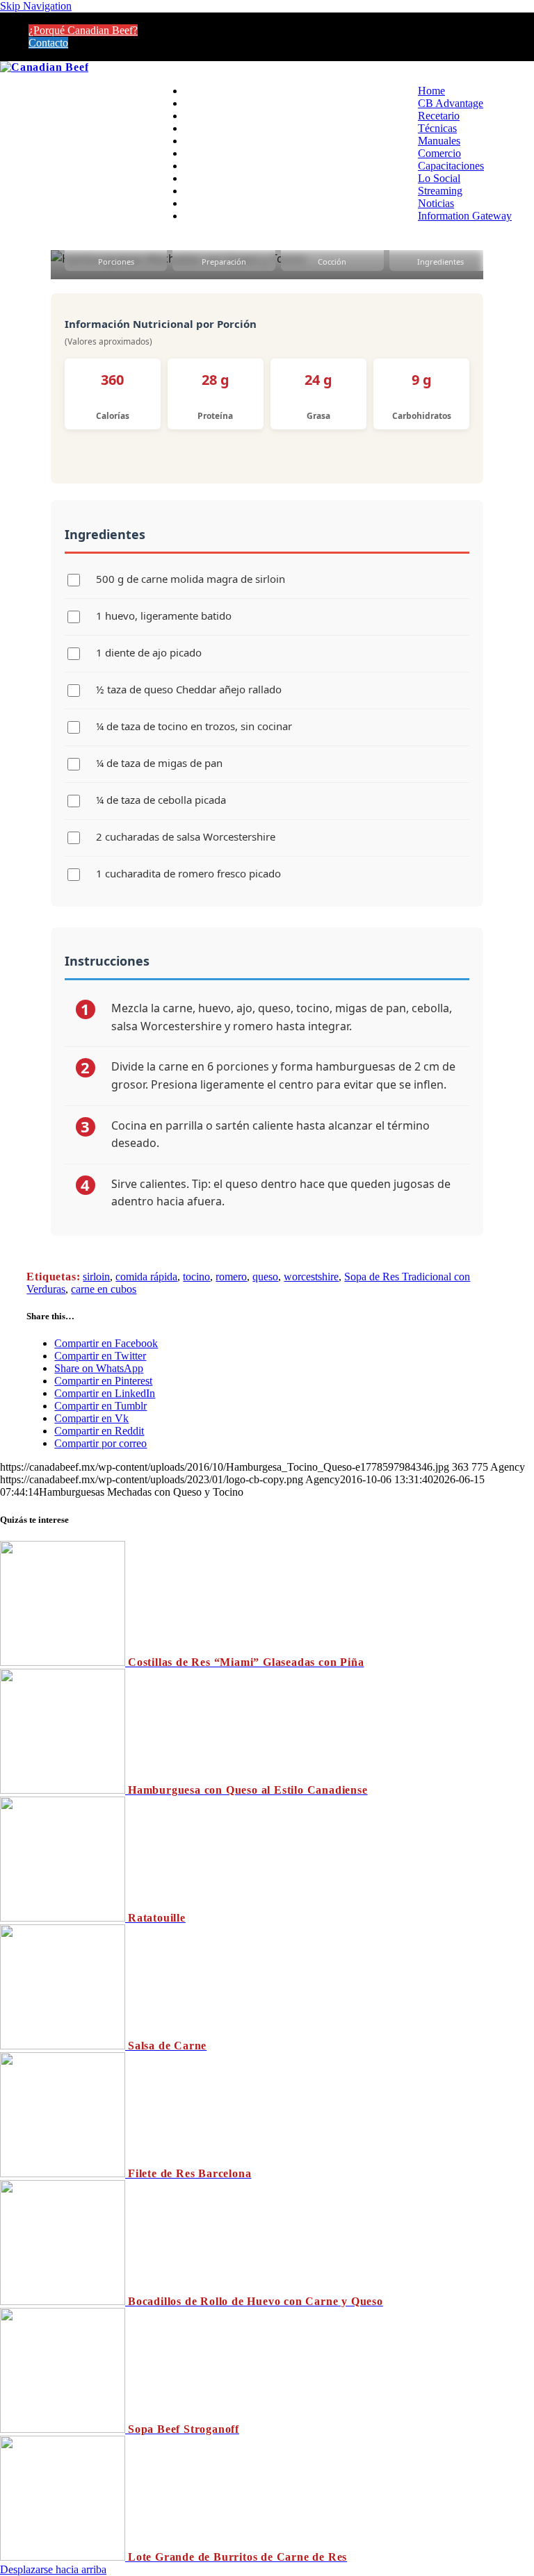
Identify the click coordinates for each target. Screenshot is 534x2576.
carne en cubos (104, 1289)
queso (265, 1277)
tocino (196, 1277)
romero (231, 1277)
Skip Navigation (36, 6)
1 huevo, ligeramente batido (164, 616)
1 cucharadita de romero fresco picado (188, 873)
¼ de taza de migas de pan (159, 763)
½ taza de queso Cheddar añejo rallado (189, 689)
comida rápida (146, 1277)
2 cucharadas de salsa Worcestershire (186, 836)
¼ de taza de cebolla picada (161, 800)
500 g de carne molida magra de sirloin (191, 579)
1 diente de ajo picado (149, 652)
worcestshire (311, 1277)
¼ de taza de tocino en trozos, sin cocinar (194, 726)
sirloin (96, 1277)
